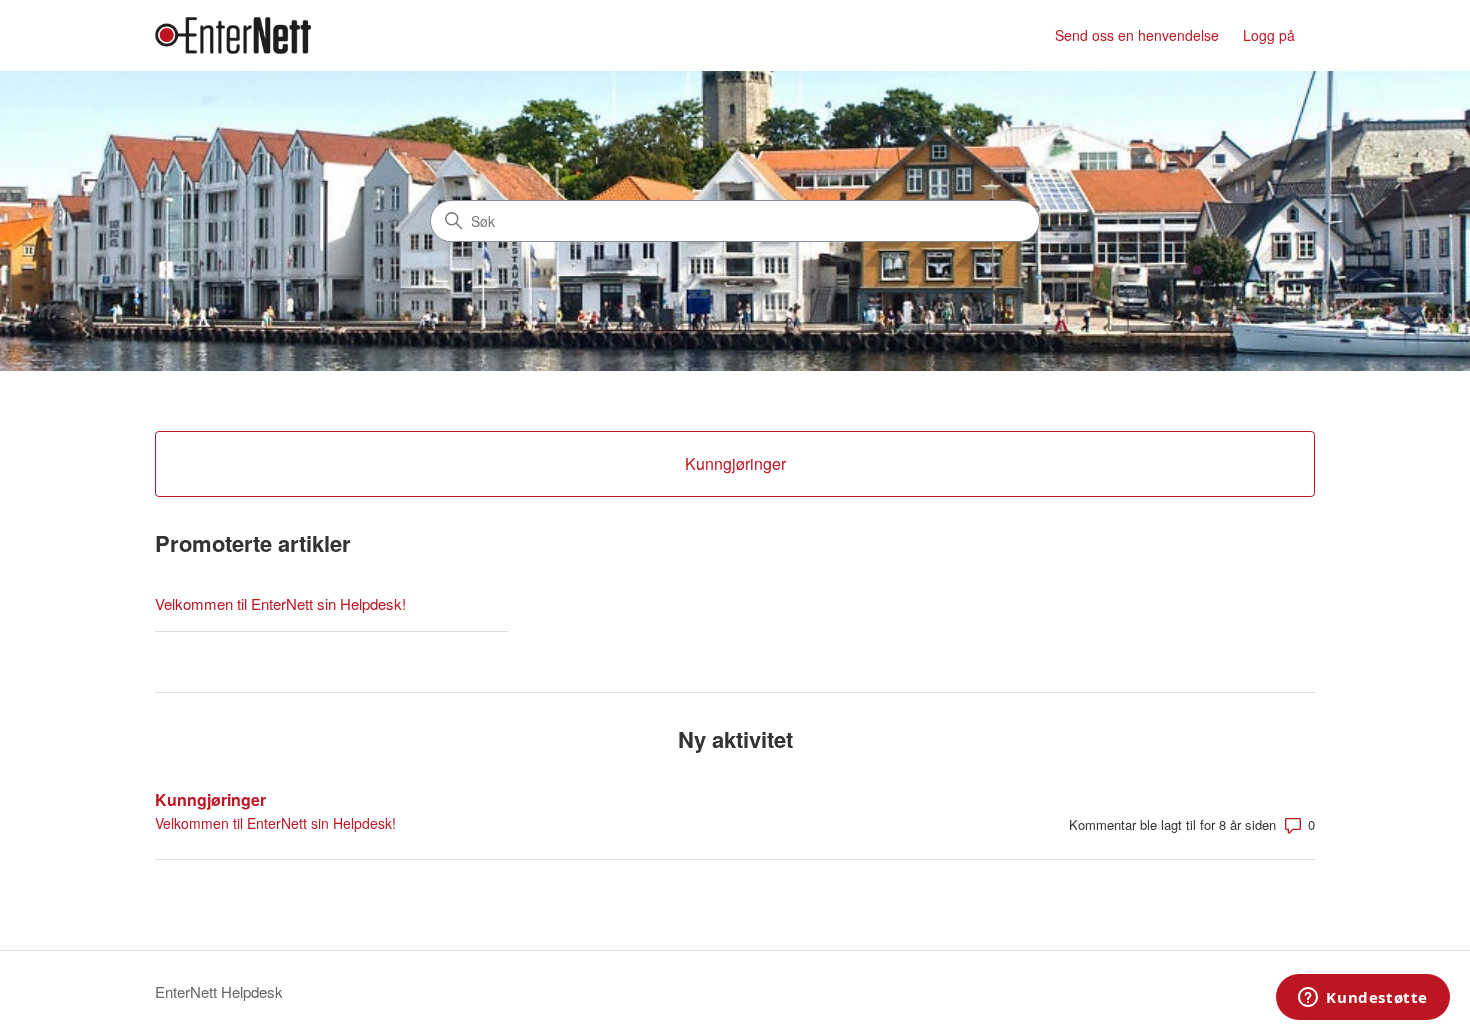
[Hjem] (233, 35)
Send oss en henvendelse (1137, 35)
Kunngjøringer (210, 799)
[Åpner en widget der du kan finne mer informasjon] (1363, 999)
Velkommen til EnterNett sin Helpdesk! (280, 603)
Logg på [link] (1269, 35)
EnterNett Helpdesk (219, 991)
